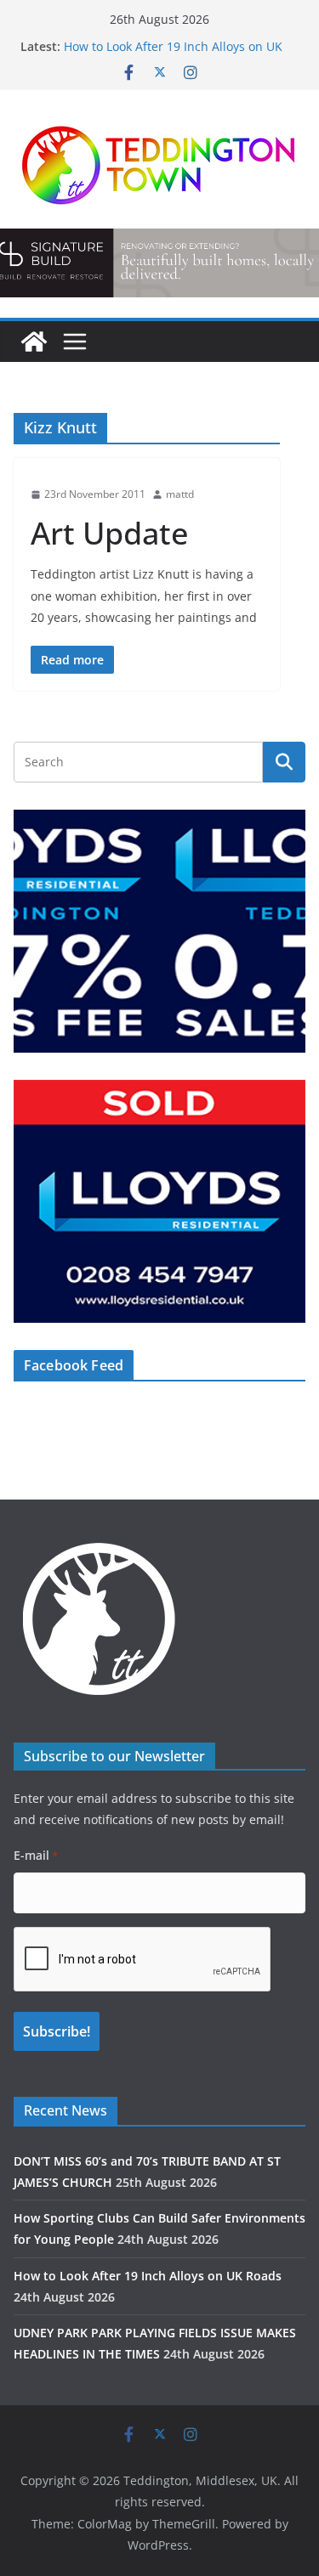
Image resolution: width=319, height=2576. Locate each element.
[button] (159, 931)
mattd (180, 494)
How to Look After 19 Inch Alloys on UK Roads (148, 2276)
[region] (159, 931)
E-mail (36, 1855)
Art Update (109, 533)
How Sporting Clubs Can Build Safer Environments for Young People (166, 45)
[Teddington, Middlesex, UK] (34, 342)
